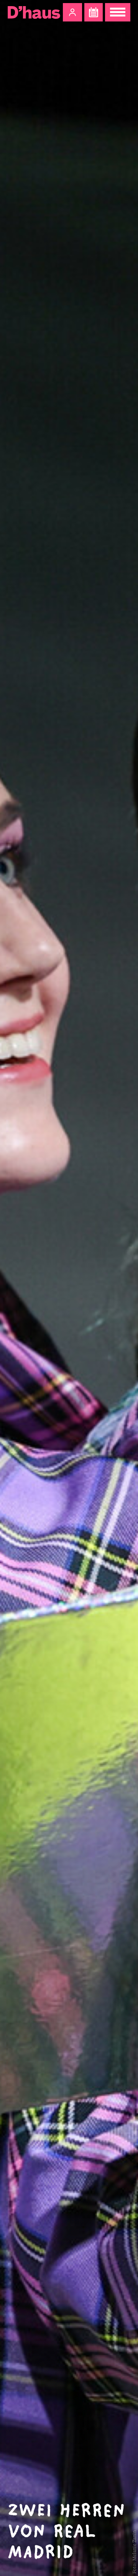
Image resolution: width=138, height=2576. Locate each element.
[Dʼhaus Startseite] (34, 12)
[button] (72, 12)
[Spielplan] (94, 12)
